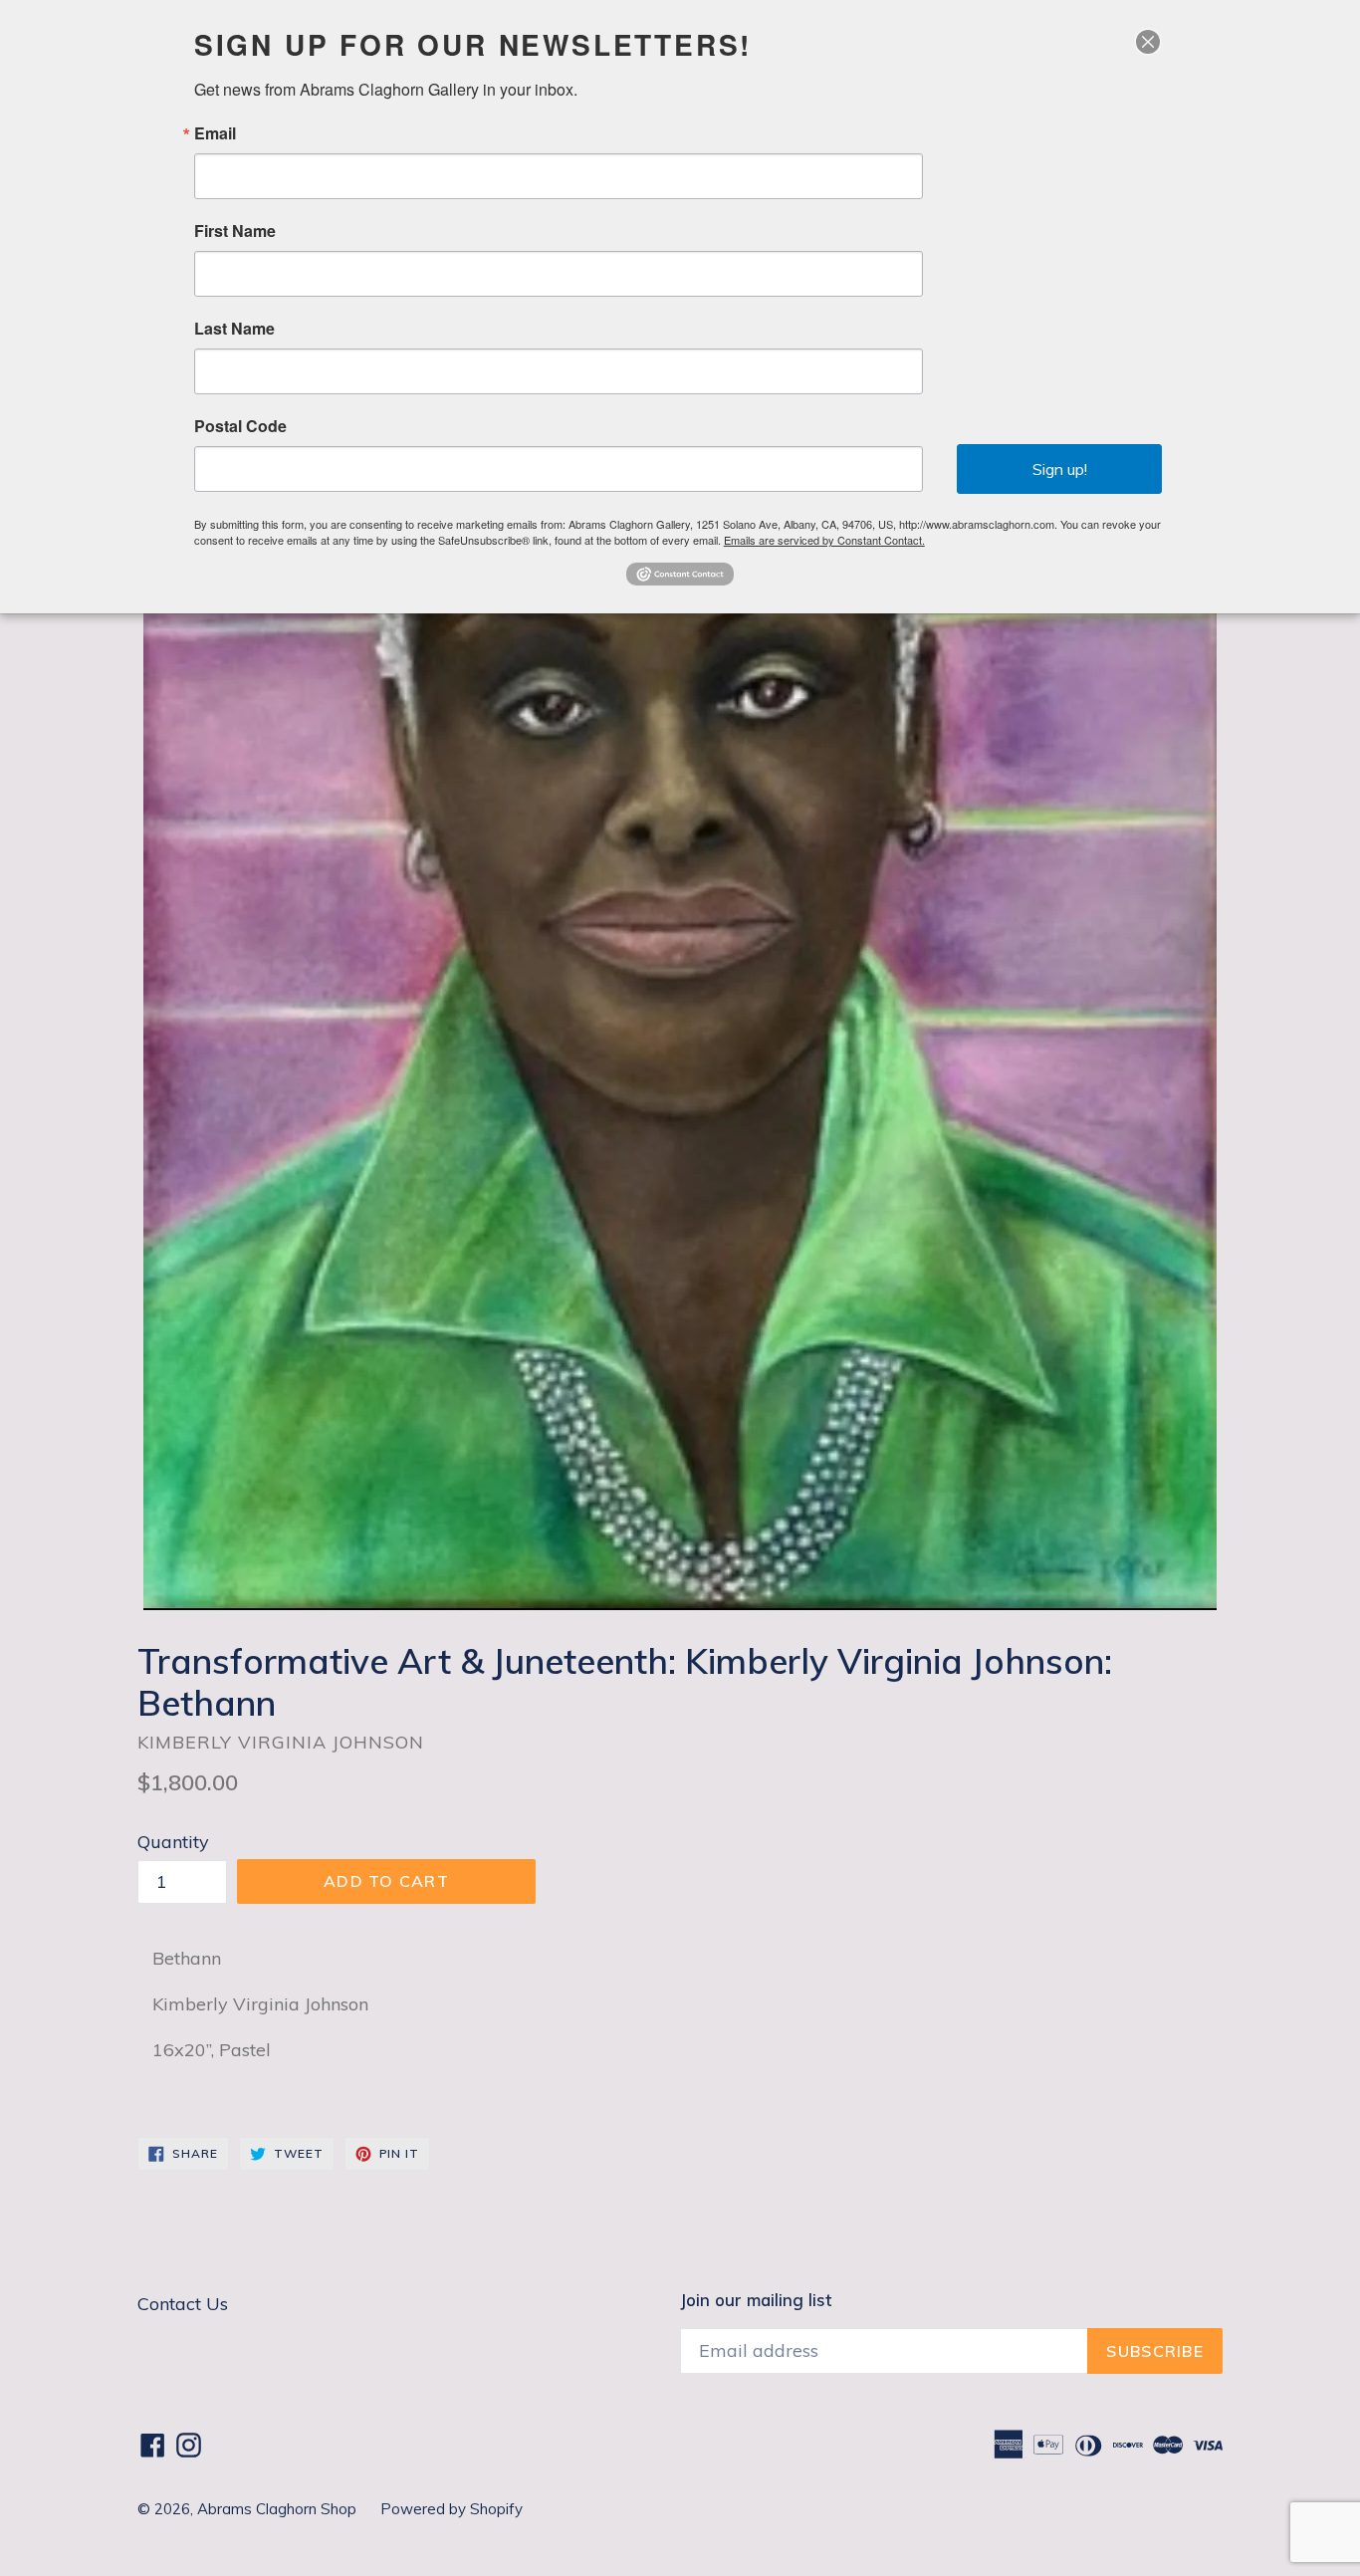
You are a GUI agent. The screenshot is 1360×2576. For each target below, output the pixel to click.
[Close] (1148, 42)
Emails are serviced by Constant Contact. (824, 540)
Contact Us (183, 2304)
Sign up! (1060, 469)
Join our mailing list (756, 2300)
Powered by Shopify (452, 2509)
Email (215, 133)
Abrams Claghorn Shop (279, 2509)
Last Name (234, 329)
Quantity (173, 1842)
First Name (235, 231)
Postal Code (240, 426)
